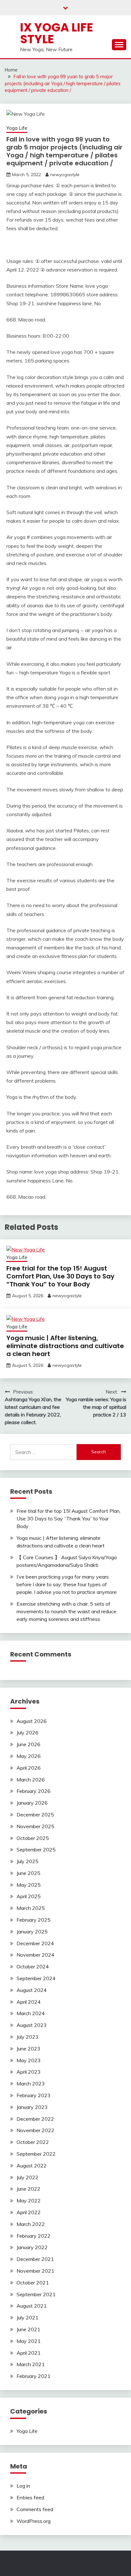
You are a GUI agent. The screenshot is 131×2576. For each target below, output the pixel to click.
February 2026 (34, 1791)
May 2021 (29, 2341)
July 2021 (28, 2318)
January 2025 (32, 1932)
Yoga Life (17, 128)
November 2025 (35, 1826)
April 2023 (29, 2072)
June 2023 (28, 2049)
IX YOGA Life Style (57, 33)
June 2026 (28, 1744)
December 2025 (35, 1815)
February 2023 (34, 2095)
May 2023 (29, 2060)
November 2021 (35, 2271)
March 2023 (31, 2084)
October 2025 (33, 1838)
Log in (23, 2486)
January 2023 (32, 2107)
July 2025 (28, 1861)
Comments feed (35, 2509)
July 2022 (28, 2177)
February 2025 (34, 1920)
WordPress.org (34, 2521)
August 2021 (32, 2306)
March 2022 (31, 2224)
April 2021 (29, 2353)
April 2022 (29, 2212)
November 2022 (35, 2130)
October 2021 (33, 2283)
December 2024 (35, 1943)
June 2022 (28, 2189)
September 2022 (36, 2154)
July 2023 (28, 2037)
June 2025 (28, 1873)
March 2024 (31, 2013)
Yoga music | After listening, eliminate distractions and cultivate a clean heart (65, 1346)
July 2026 (28, 1732)
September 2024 (36, 1978)
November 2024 (35, 1955)
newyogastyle (65, 175)
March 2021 (31, 2364)
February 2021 (34, 2376)
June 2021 (28, 2329)
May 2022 (29, 2201)
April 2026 (29, 1768)
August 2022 (32, 2166)
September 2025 (36, 1849)
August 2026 (32, 1721)
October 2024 (33, 1966)
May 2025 (29, 1885)
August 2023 (32, 2025)
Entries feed (30, 2497)
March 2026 (31, 1780)
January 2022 (32, 2247)
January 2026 (32, 1803)
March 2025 (31, 1908)
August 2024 (32, 1990)
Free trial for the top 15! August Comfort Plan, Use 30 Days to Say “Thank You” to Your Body (60, 1276)
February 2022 (34, 2236)
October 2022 (33, 2142)
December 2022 (35, 2119)
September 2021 (36, 2294)
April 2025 (29, 1896)
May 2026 (29, 1756)
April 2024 (29, 2002)
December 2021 (35, 2259)
